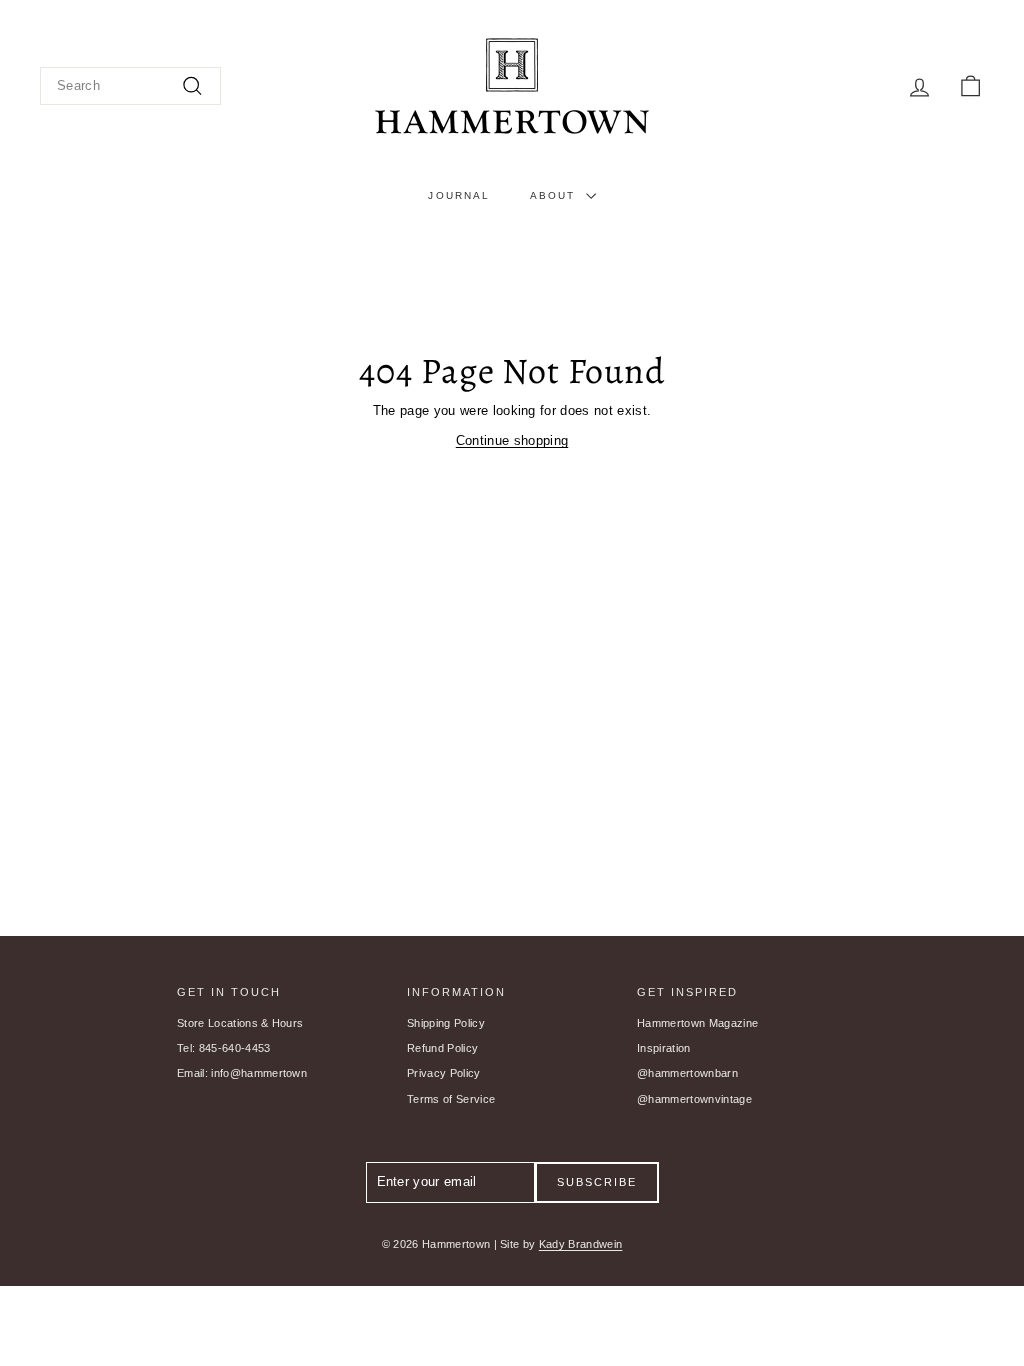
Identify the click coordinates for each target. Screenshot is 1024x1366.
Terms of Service (451, 1099)
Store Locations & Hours (240, 1023)
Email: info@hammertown (242, 1073)
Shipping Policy (446, 1023)
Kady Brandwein (581, 1244)
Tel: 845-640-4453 (224, 1048)
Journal (459, 195)
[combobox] (130, 86)
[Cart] (970, 86)
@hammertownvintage (694, 1099)
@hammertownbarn (687, 1073)
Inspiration (664, 1048)
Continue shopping (512, 440)
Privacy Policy (444, 1073)
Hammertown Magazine (697, 1023)
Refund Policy (442, 1048)
